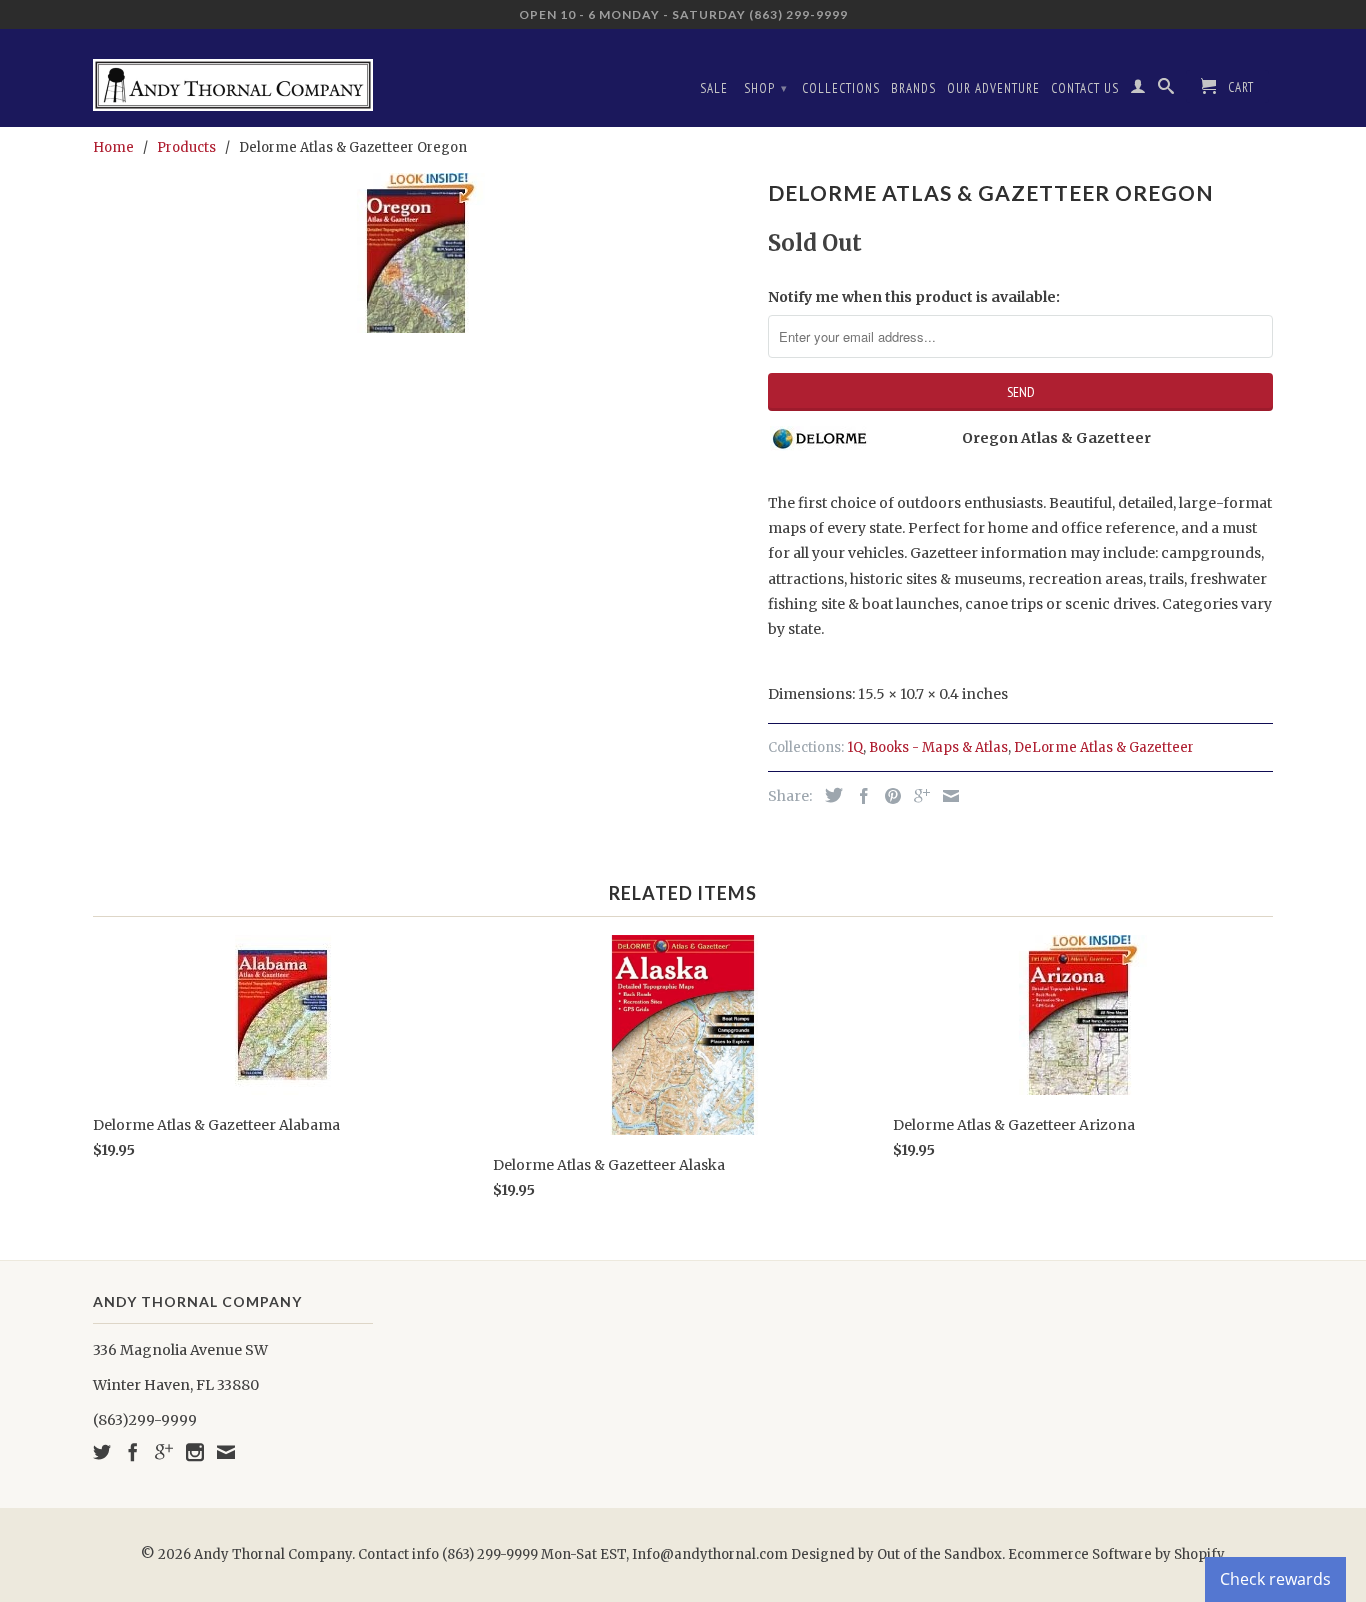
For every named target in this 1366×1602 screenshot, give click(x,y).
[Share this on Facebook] (859, 796)
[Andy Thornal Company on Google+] (164, 1452)
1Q (855, 747)
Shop (766, 88)
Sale (714, 88)
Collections (841, 88)
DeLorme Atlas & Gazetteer (1104, 747)
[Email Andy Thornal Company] (226, 1452)
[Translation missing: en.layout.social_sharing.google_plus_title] (917, 796)
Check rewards (1275, 1579)
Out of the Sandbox (939, 1554)
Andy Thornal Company (273, 1554)
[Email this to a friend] (946, 796)
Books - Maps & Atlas (938, 747)
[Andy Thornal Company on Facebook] (133, 1452)
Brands (913, 88)
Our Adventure (993, 88)
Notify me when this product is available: (914, 297)
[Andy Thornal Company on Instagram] (195, 1452)
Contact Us (1085, 88)
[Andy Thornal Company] (233, 77)
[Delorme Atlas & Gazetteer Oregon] (420, 253)
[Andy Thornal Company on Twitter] (102, 1452)
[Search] (1166, 90)
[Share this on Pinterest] (888, 796)
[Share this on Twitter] (829, 795)
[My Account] (1138, 90)
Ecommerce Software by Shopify (1116, 1554)
